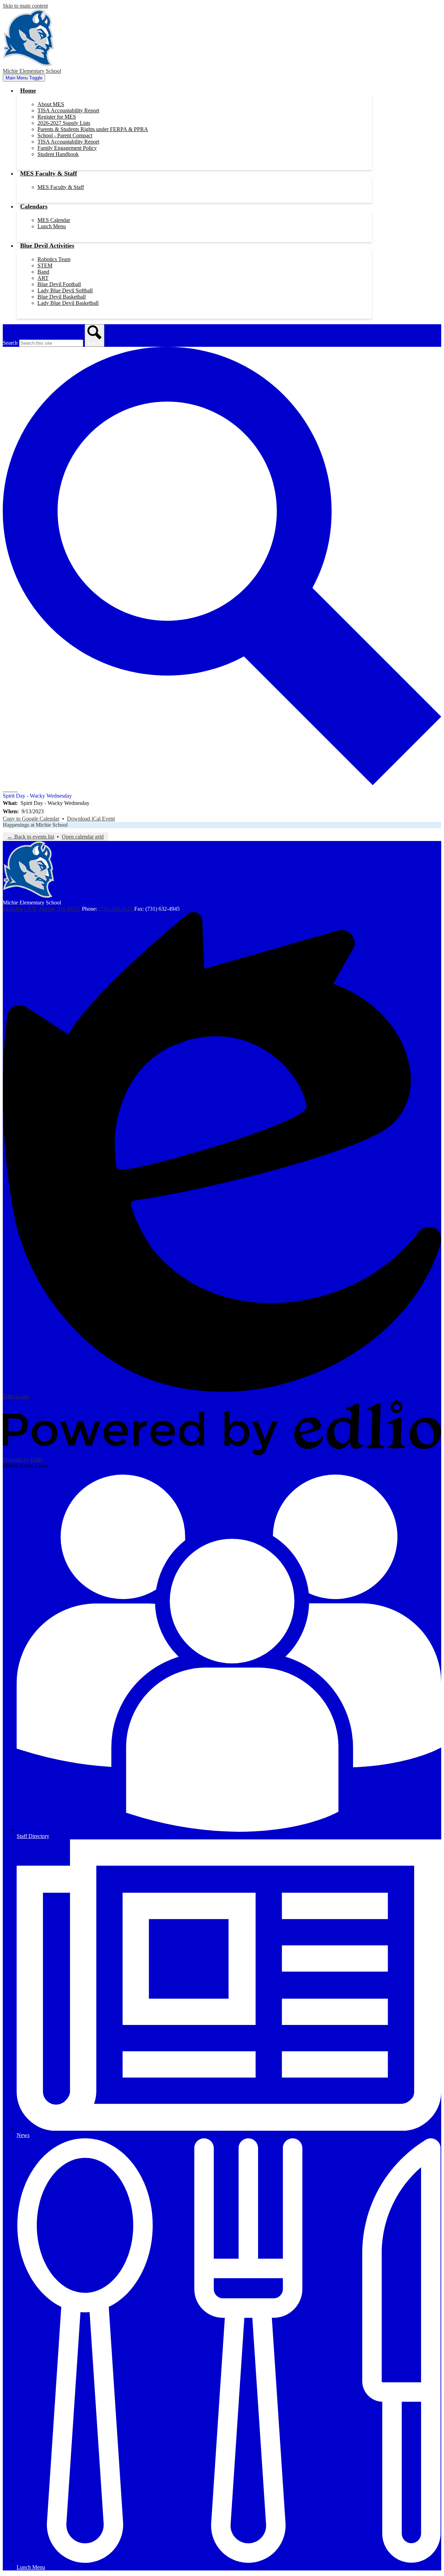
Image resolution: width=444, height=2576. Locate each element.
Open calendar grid (83, 837)
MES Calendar (54, 220)
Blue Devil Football (59, 284)
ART (43, 278)
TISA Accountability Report (68, 110)
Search (10, 343)
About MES (51, 104)
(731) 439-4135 (116, 909)
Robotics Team (54, 259)
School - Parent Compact (65, 135)
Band (43, 272)
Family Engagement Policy (67, 148)
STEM (45, 265)
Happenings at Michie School (35, 825)
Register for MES (57, 117)
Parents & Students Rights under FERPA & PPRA (93, 129)
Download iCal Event (91, 819)
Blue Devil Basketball (62, 297)
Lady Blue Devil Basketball (68, 303)
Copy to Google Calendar (31, 819)
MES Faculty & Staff (61, 187)
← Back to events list (31, 837)
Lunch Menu (52, 226)
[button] (28, 91)
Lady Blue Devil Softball (65, 290)
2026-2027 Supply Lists (64, 123)
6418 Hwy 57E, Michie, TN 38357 (42, 909)
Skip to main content (25, 6)
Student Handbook (58, 154)
